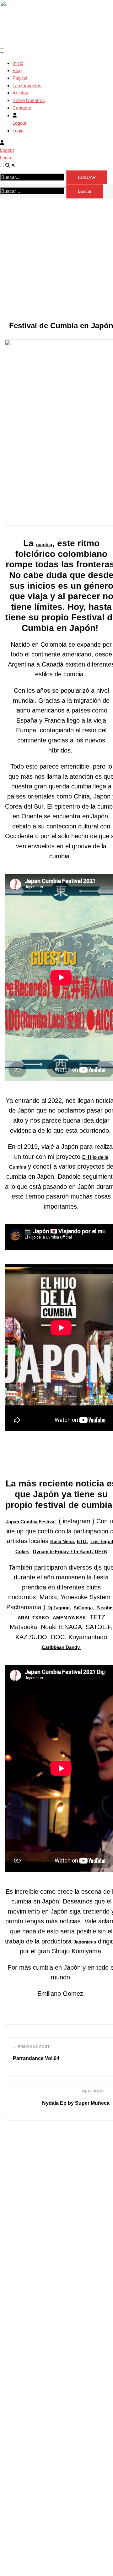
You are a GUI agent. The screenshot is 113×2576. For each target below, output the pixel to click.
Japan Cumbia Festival (31, 1522)
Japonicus (85, 1942)
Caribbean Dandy (61, 1647)
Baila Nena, (63, 1541)
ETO (82, 1541)
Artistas (20, 93)
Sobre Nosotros (29, 100)
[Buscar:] (32, 191)
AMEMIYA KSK (69, 1618)
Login (18, 131)
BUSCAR (87, 177)
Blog (17, 70)
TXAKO (41, 1618)
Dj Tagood (59, 1608)
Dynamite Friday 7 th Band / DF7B (70, 1551)
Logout (19, 123)
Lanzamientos (27, 86)
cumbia (44, 544)
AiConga (83, 1608)
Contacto (22, 108)
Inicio (18, 63)
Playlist (20, 78)
